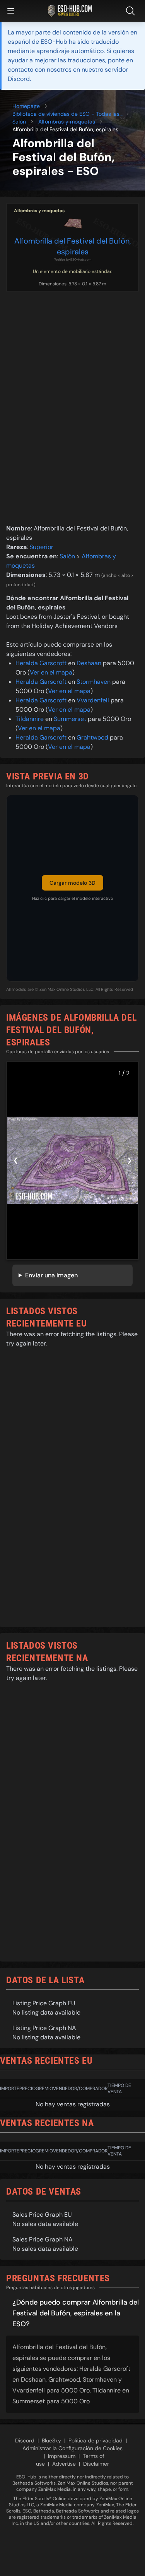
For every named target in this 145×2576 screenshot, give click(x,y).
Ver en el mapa (51, 672)
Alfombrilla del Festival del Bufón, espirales (73, 246)
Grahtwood (92, 737)
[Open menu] (11, 11)
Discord (25, 2440)
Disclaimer (96, 2464)
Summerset (70, 719)
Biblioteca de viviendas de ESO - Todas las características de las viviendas (66, 114)
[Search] (132, 11)
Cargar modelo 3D (72, 883)
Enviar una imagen (51, 1275)
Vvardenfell (93, 700)
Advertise (64, 2464)
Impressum (62, 2456)
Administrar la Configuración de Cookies (72, 2448)
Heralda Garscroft (41, 663)
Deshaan (89, 663)
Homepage (26, 106)
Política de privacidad (96, 2440)
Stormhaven (94, 682)
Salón (19, 122)
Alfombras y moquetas (67, 122)
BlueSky (51, 2440)
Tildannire (30, 719)
